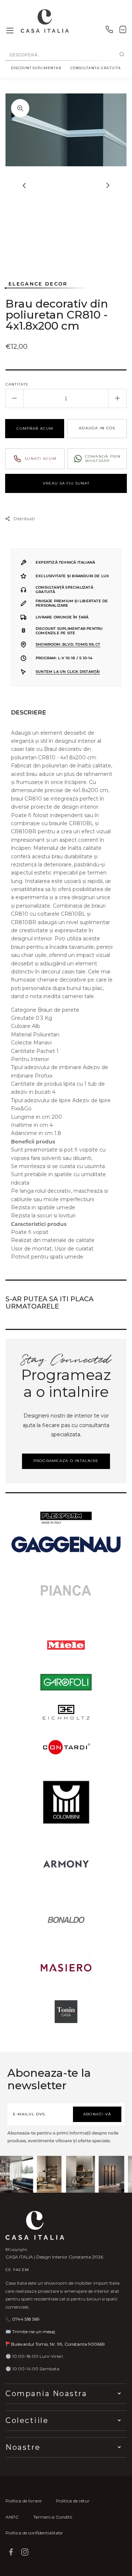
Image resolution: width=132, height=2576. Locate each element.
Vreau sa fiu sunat (66, 483)
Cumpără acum (35, 428)
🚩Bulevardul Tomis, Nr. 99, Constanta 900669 (55, 2344)
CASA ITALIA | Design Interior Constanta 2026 (54, 2257)
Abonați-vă (97, 2114)
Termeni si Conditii (53, 2517)
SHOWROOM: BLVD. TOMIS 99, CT (68, 644)
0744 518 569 (26, 2319)
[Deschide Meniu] (10, 31)
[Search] (122, 55)
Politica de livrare (23, 2501)
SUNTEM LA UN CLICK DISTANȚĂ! (68, 672)
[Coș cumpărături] (123, 31)
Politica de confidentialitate (34, 2533)
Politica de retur (73, 2501)
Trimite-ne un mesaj (34, 2332)
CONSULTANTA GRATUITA (96, 68)
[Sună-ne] (109, 31)
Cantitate (17, 384)
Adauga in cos (97, 428)
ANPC (12, 2517)
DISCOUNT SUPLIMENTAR (36, 68)
